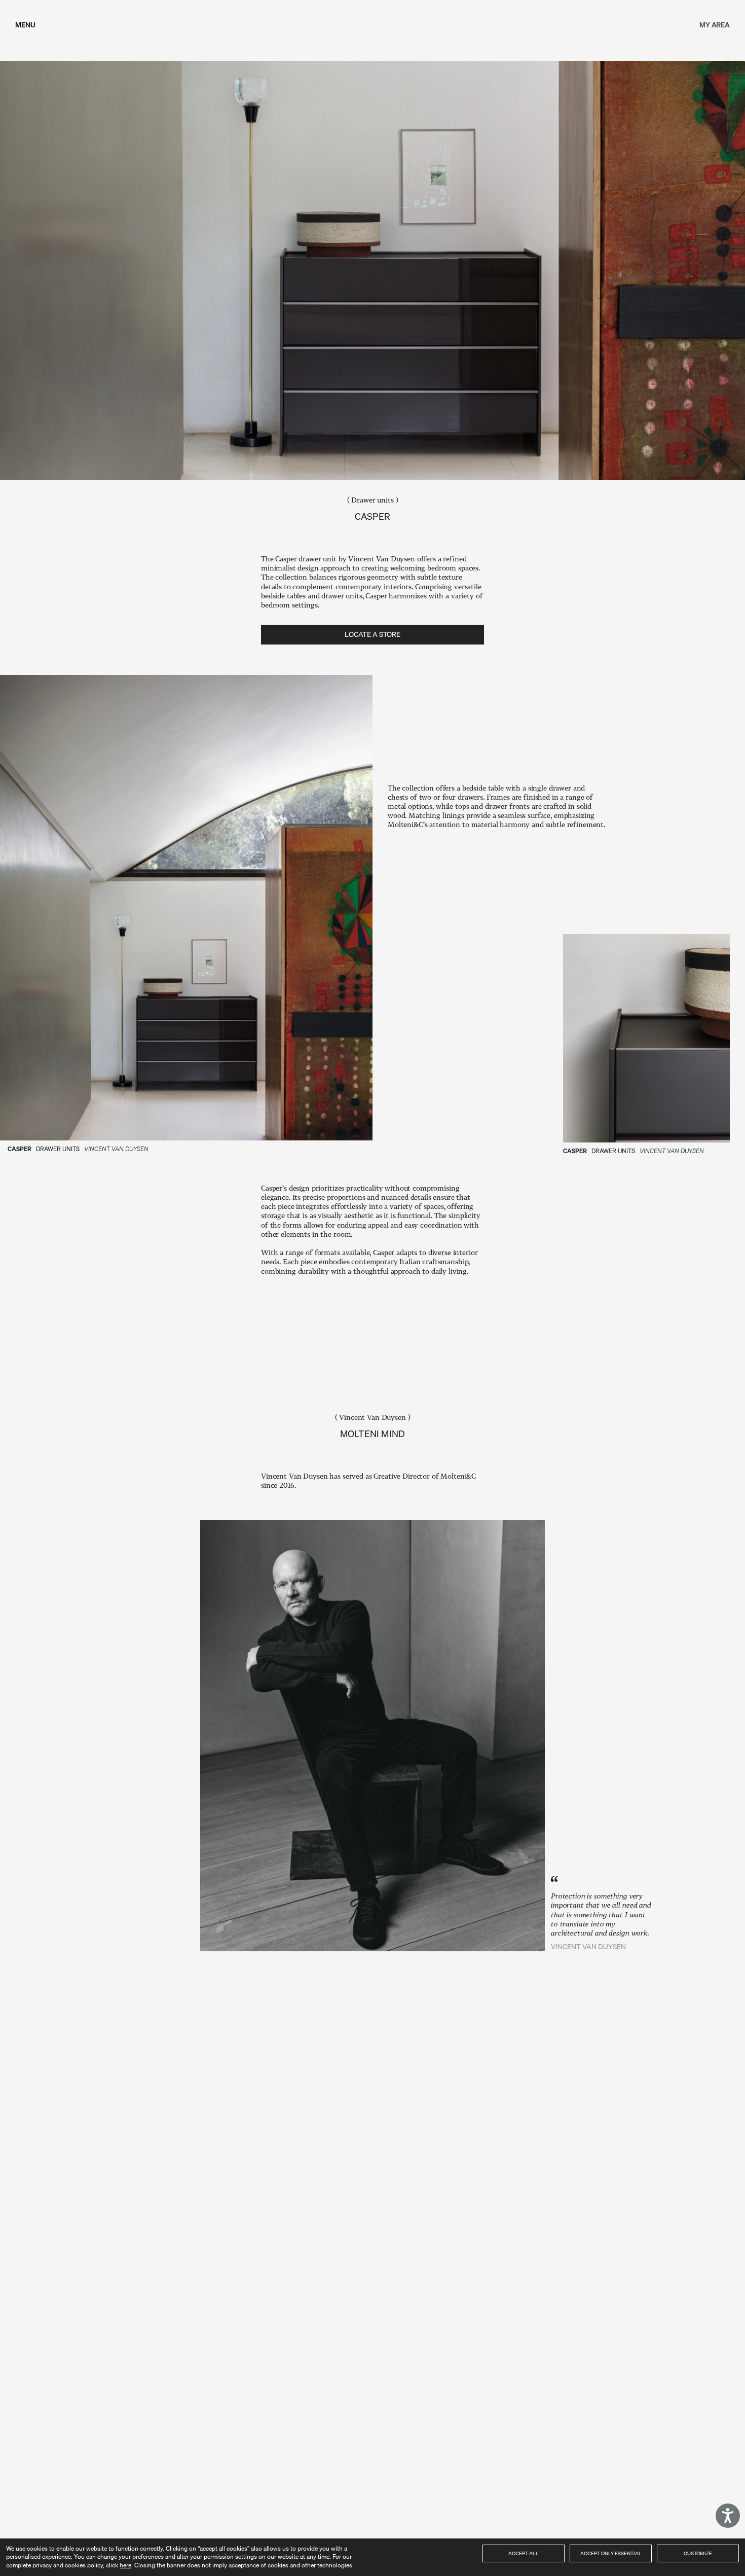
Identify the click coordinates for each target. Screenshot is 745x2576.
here (125, 2565)
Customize (698, 2553)
